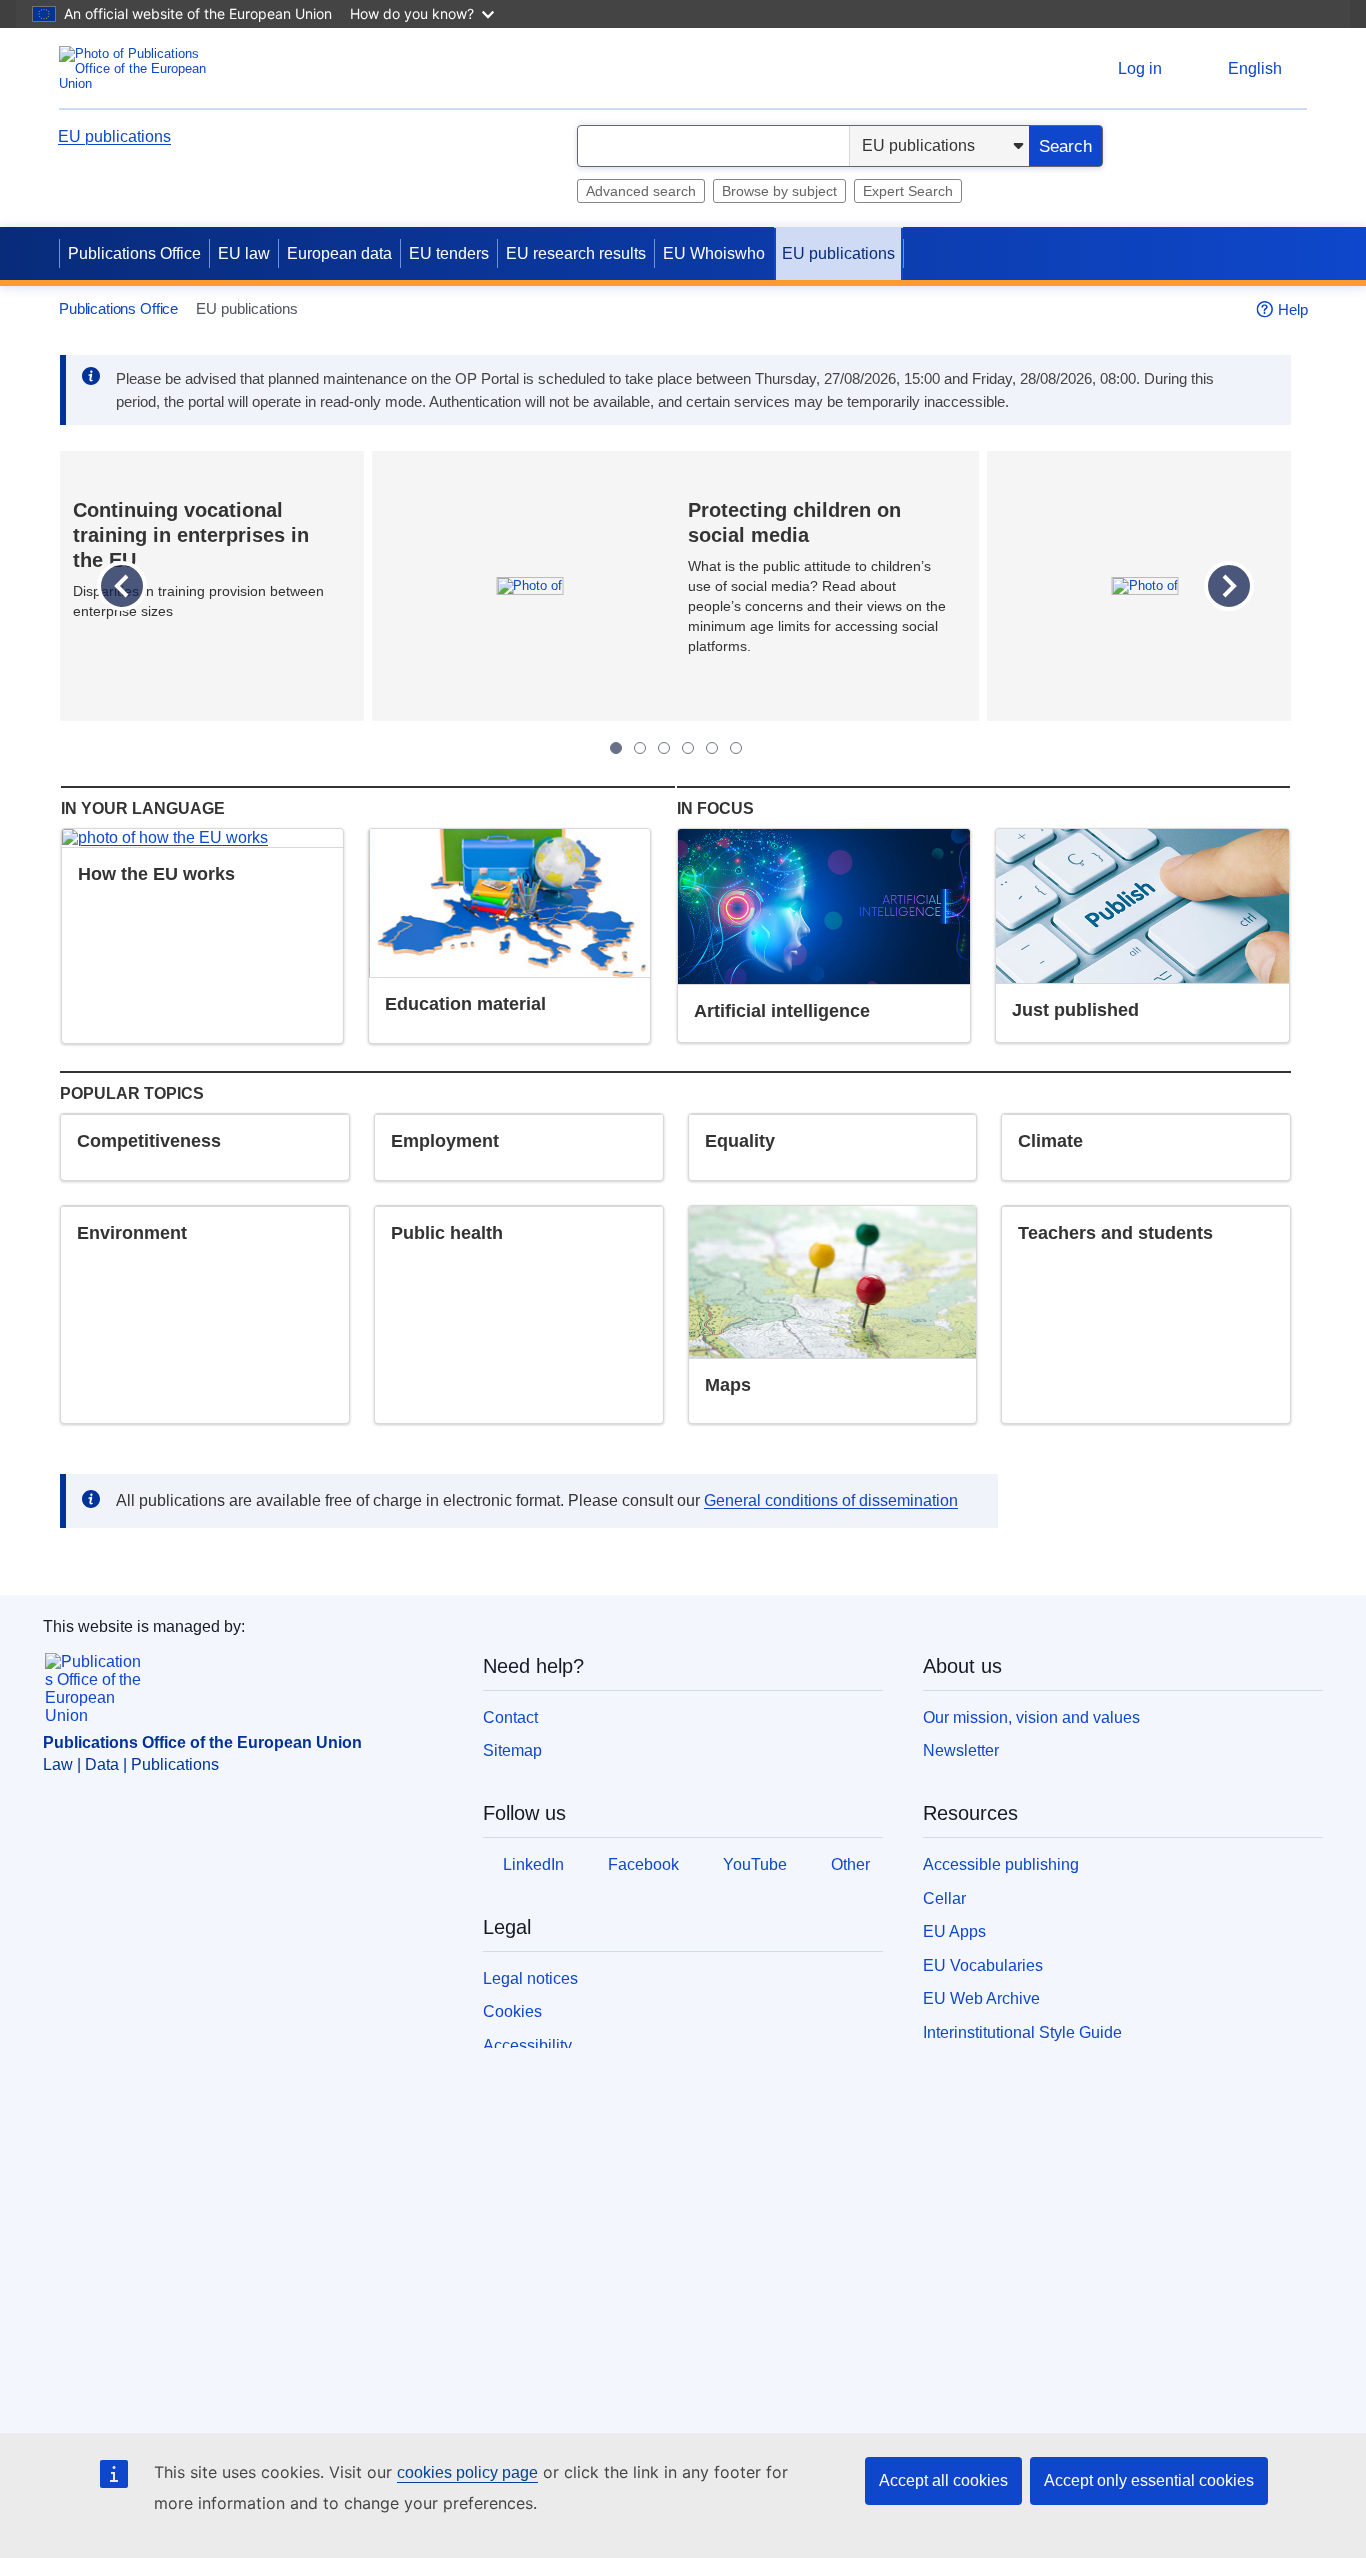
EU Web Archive (981, 1998)
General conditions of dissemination (831, 1500)
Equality (740, 1141)
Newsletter (961, 1750)
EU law (244, 253)
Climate (1050, 1141)
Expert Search (908, 191)
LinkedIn (533, 1864)
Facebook (643, 1864)
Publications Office (134, 253)
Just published (1075, 1010)
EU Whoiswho (714, 253)
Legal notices (530, 1978)
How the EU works (156, 874)
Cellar (944, 1898)
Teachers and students (1115, 1233)
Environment (132, 1233)
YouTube (755, 1864)
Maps (728, 1385)
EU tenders (449, 253)
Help (1293, 309)
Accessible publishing (1001, 1864)
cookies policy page (467, 2472)
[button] (121, 586)
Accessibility (527, 2045)
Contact (510, 1717)
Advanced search (641, 191)
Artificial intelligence (782, 1011)
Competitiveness (149, 1141)
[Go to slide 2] (640, 748)
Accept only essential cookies (1149, 2480)
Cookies (512, 2011)
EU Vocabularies (983, 1965)
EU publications (114, 136)
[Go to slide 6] (736, 748)
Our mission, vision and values (1031, 1717)
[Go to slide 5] (712, 748)
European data (339, 253)
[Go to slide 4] (688, 748)
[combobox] (713, 146)
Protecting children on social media (794, 522)
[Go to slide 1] (616, 748)
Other (850, 1864)
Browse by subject (779, 191)
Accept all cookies (943, 2480)
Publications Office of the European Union (202, 1742)
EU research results (576, 253)
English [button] (1255, 68)
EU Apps (954, 1931)
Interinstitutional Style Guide (1022, 2032)
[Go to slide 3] (664, 748)
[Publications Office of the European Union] (138, 68)
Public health (447, 1233)
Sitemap (512, 1750)
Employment (445, 1141)
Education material (465, 1004)
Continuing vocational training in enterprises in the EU (191, 535)
